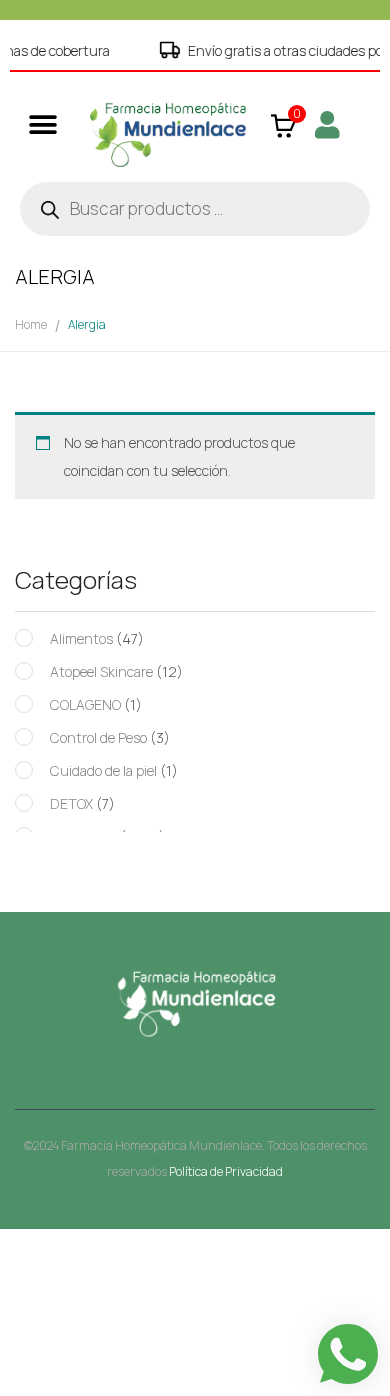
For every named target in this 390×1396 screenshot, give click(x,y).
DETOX (71, 803)
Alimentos (81, 638)
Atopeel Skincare (101, 671)
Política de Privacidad (226, 1171)
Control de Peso (98, 737)
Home (31, 324)
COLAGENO (85, 704)
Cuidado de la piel (103, 770)
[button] (42, 124)
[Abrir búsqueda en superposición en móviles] (195, 209)
